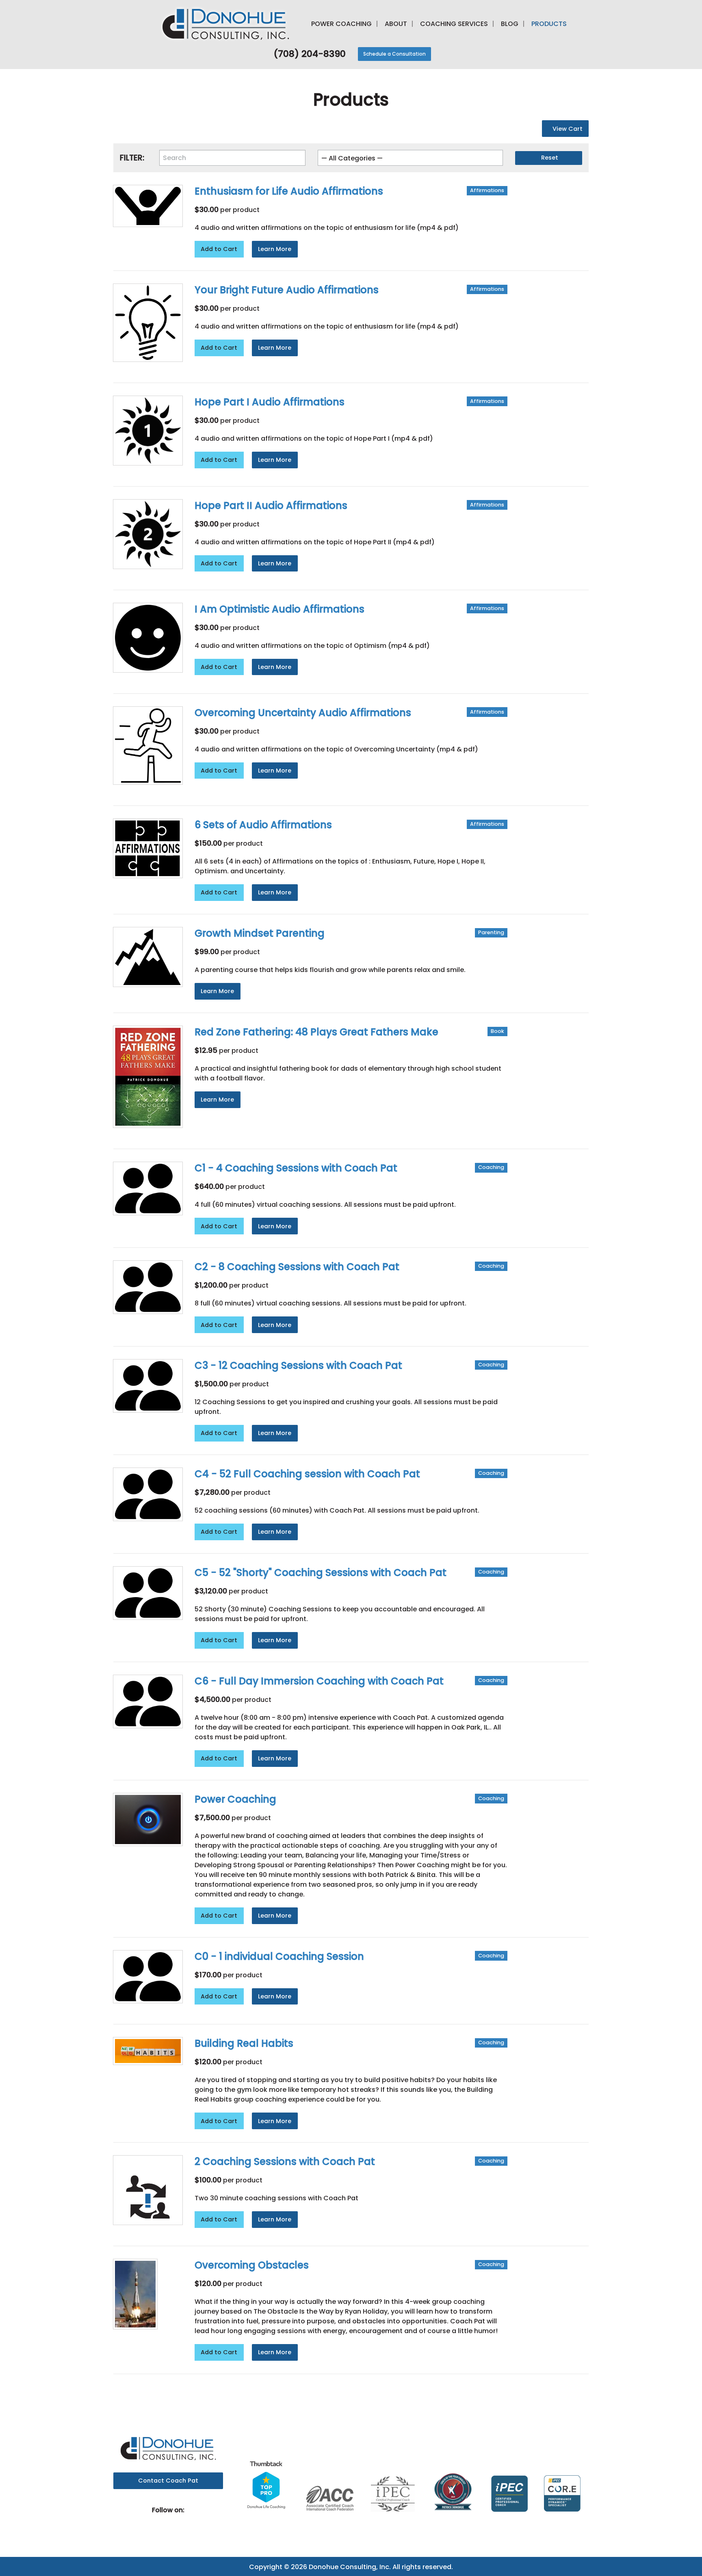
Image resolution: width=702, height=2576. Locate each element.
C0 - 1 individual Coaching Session (279, 1956)
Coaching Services (454, 24)
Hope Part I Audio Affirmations (270, 402)
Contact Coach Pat (168, 2481)
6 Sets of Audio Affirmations (263, 825)
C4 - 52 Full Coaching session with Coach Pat (307, 1474)
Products (549, 24)
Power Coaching (341, 24)
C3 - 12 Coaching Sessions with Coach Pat (298, 1365)
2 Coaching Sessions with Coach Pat (285, 2161)
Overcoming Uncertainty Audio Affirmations (303, 713)
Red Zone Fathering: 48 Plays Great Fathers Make (316, 1032)
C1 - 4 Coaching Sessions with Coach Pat (296, 1168)
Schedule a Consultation (394, 54)
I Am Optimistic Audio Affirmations (279, 609)
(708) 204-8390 (308, 54)
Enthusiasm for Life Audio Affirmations (289, 191)
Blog (510, 24)
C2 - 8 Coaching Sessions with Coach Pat (297, 1267)
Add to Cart (219, 249)
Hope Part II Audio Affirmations (271, 505)
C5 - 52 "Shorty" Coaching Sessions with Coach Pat (321, 1573)
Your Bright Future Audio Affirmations (287, 290)
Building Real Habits (244, 2043)
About (396, 24)
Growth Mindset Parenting (260, 933)
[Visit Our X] (175, 2520)
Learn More (275, 249)
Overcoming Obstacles (252, 2265)
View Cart (568, 129)
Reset (550, 158)
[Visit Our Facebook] (162, 2520)
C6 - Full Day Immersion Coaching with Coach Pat (319, 1681)
